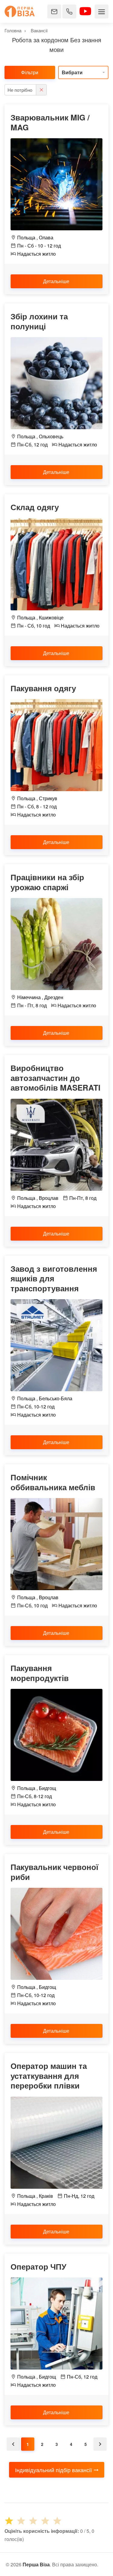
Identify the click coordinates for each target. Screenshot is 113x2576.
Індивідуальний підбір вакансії (53, 2470)
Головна (13, 30)
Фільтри (30, 72)
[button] (83, 72)
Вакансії (39, 30)
